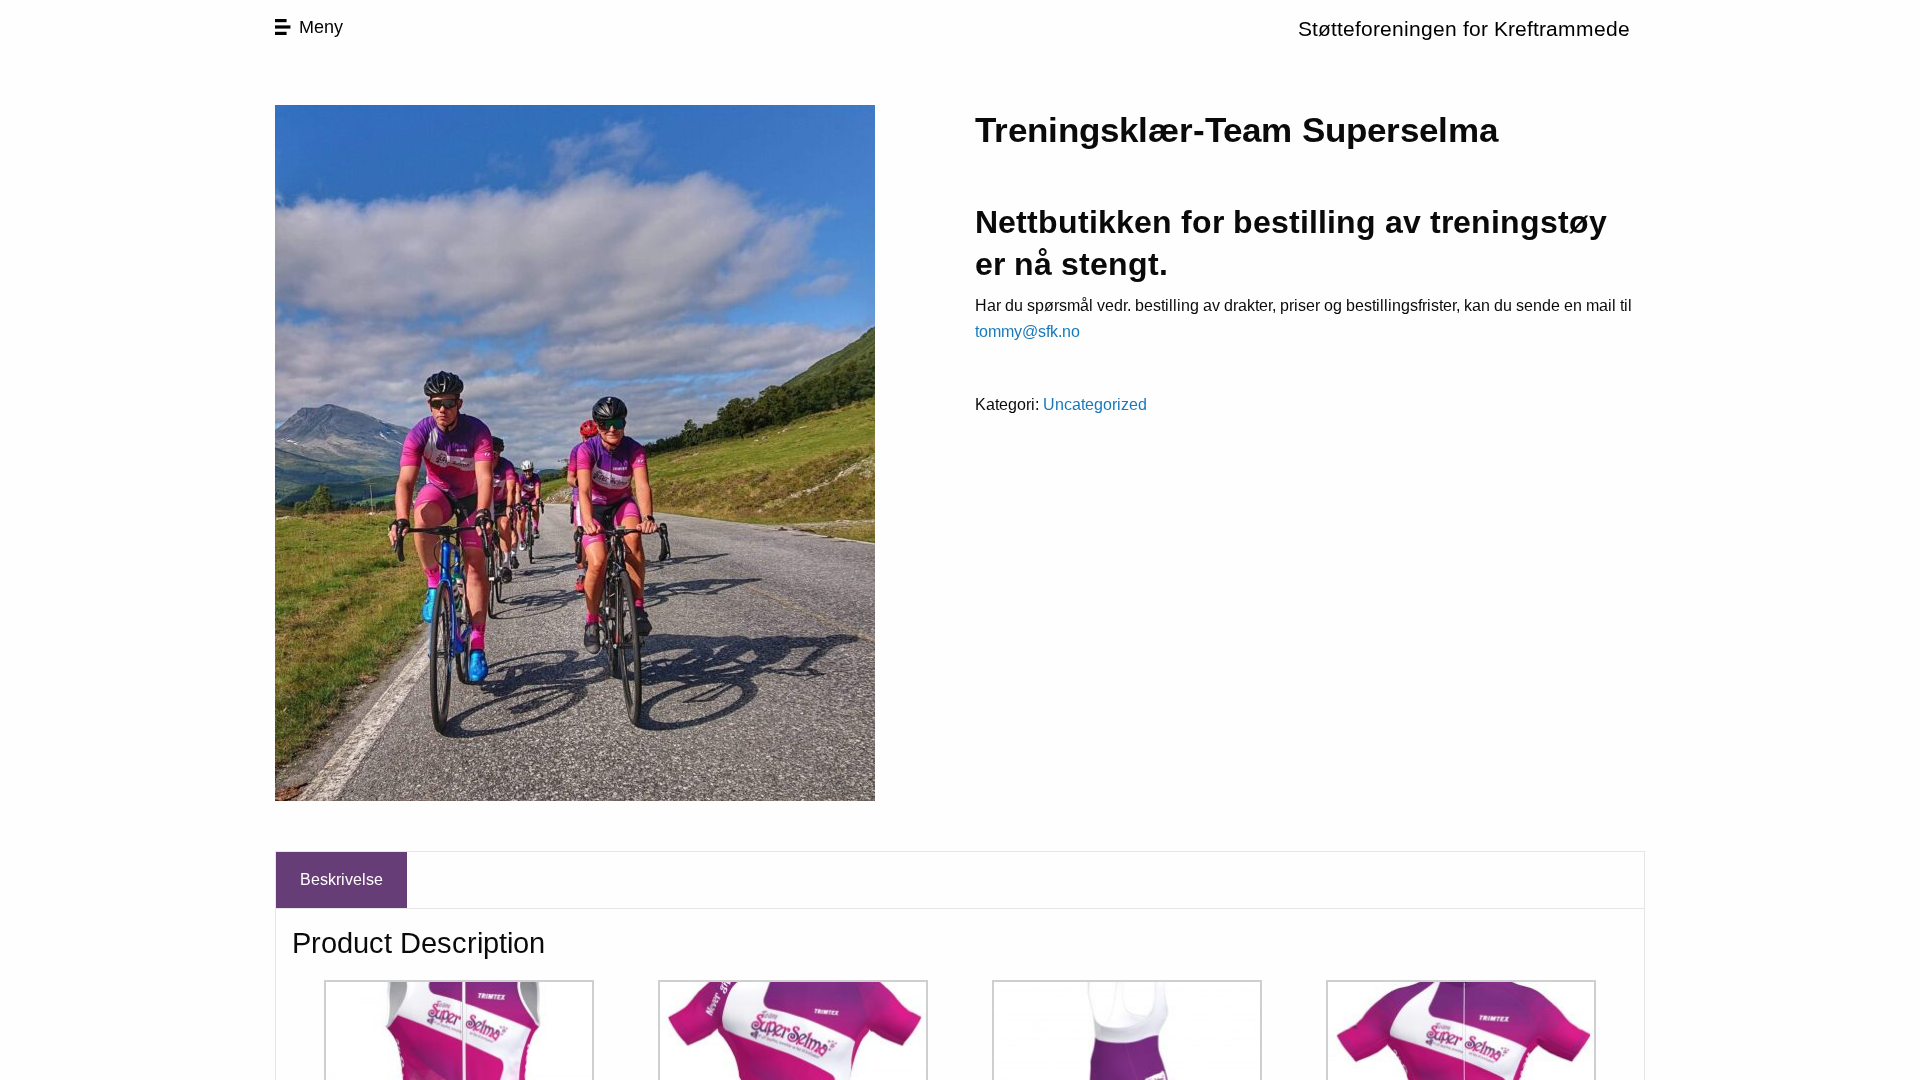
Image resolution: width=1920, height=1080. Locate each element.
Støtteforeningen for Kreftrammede (1464, 28)
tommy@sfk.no (1027, 331)
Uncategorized (1095, 404)
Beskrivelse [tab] (341, 879)
